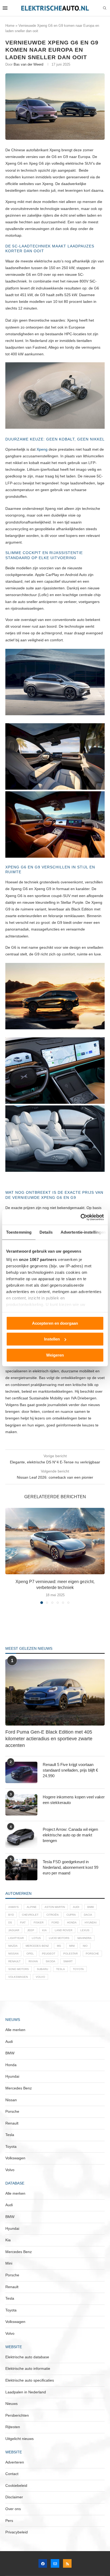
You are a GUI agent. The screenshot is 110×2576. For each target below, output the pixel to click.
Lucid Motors (59, 1938)
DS (10, 1922)
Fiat (23, 1922)
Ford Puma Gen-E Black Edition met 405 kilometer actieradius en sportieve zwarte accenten (49, 1739)
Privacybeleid (17, 2532)
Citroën (52, 1915)
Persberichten (17, 2415)
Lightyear (16, 1938)
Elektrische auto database (27, 2357)
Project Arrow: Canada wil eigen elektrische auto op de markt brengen (70, 1835)
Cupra (71, 1915)
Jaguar (14, 1930)
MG (59, 1946)
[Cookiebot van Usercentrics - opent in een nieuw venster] (80, 1217)
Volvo (40, 1977)
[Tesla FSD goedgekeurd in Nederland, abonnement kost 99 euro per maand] (21, 1870)
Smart (68, 1961)
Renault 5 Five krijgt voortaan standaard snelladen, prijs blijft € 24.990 (70, 1770)
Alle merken (15, 2030)
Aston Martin (55, 1907)
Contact (12, 2474)
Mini (72, 1946)
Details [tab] (46, 1232)
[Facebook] (43, 2563)
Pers (9, 2521)
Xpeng (42, 449)
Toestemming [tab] (19, 1232)
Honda (72, 1922)
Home (10, 26)
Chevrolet (30, 1915)
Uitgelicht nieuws (19, 2439)
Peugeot (49, 1954)
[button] (10, 1556)
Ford (55, 1922)
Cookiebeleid (16, 2485)
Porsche (92, 1954)
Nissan (13, 1954)
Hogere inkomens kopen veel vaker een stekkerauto (74, 1800)
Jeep (31, 1930)
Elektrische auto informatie (28, 2368)
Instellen (52, 1339)
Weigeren (55, 1355)
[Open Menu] (5, 8)
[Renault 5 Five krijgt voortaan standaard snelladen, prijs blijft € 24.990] (21, 1772)
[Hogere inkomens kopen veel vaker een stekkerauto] (21, 1805)
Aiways (13, 1907)
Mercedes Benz (37, 1946)
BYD (11, 1915)
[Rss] (67, 2563)
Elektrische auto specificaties (30, 2380)
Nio (85, 1946)
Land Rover (64, 1930)
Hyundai (91, 1922)
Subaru (42, 1969)
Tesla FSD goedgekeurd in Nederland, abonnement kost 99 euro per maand (70, 1867)
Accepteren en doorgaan (55, 1323)
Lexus (85, 1930)
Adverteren (15, 2462)
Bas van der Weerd (28, 64)
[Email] (55, 2563)
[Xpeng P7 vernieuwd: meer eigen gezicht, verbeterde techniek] (55, 1541)
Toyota (78, 1969)
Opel (30, 1954)
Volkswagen (18, 1977)
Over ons (13, 2509)
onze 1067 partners (38, 1259)
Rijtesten (13, 2427)
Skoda (50, 1961)
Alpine (32, 1907)
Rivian (33, 1961)
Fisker (39, 1922)
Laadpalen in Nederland (26, 2392)
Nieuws (11, 2404)
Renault (14, 1961)
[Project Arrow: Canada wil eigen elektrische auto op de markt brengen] (21, 1837)
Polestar (70, 1954)
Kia (44, 1930)
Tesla (60, 1969)
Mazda (13, 1946)
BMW (91, 1907)
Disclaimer (14, 2497)
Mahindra (85, 1938)
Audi (76, 1907)
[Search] (105, 8)
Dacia (88, 1915)
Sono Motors (19, 1969)
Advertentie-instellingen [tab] (83, 1232)
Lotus (36, 1938)
